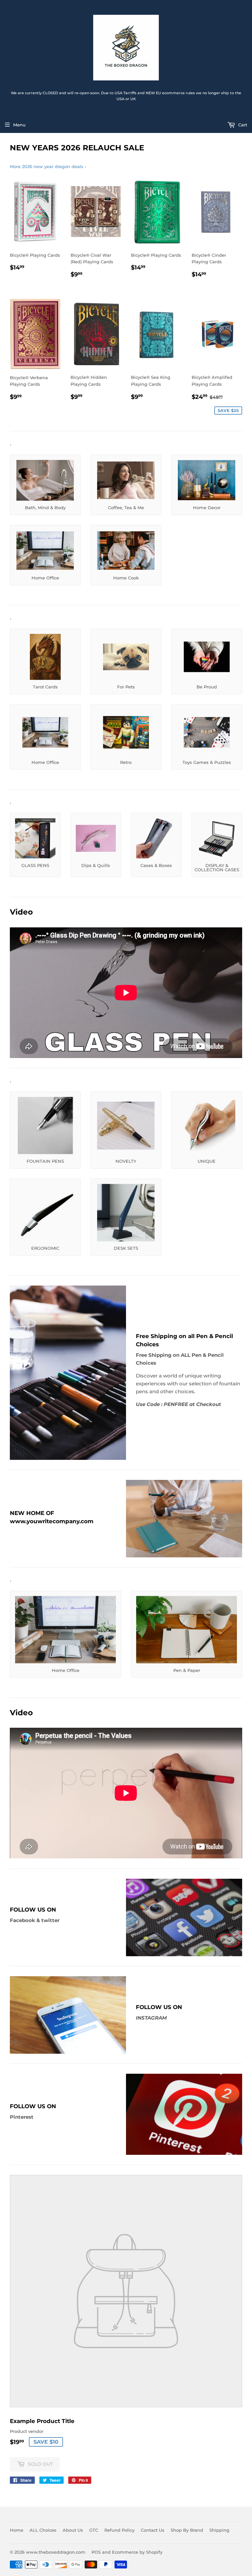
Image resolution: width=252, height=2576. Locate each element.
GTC (94, 2530)
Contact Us (153, 2530)
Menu (19, 125)
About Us (73, 2530)
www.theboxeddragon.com (56, 2552)
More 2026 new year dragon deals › (48, 166)
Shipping (219, 2530)
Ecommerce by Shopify (137, 2552)
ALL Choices (43, 2530)
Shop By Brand (187, 2530)
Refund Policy (119, 2530)
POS (96, 2552)
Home (17, 2530)
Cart (242, 125)
